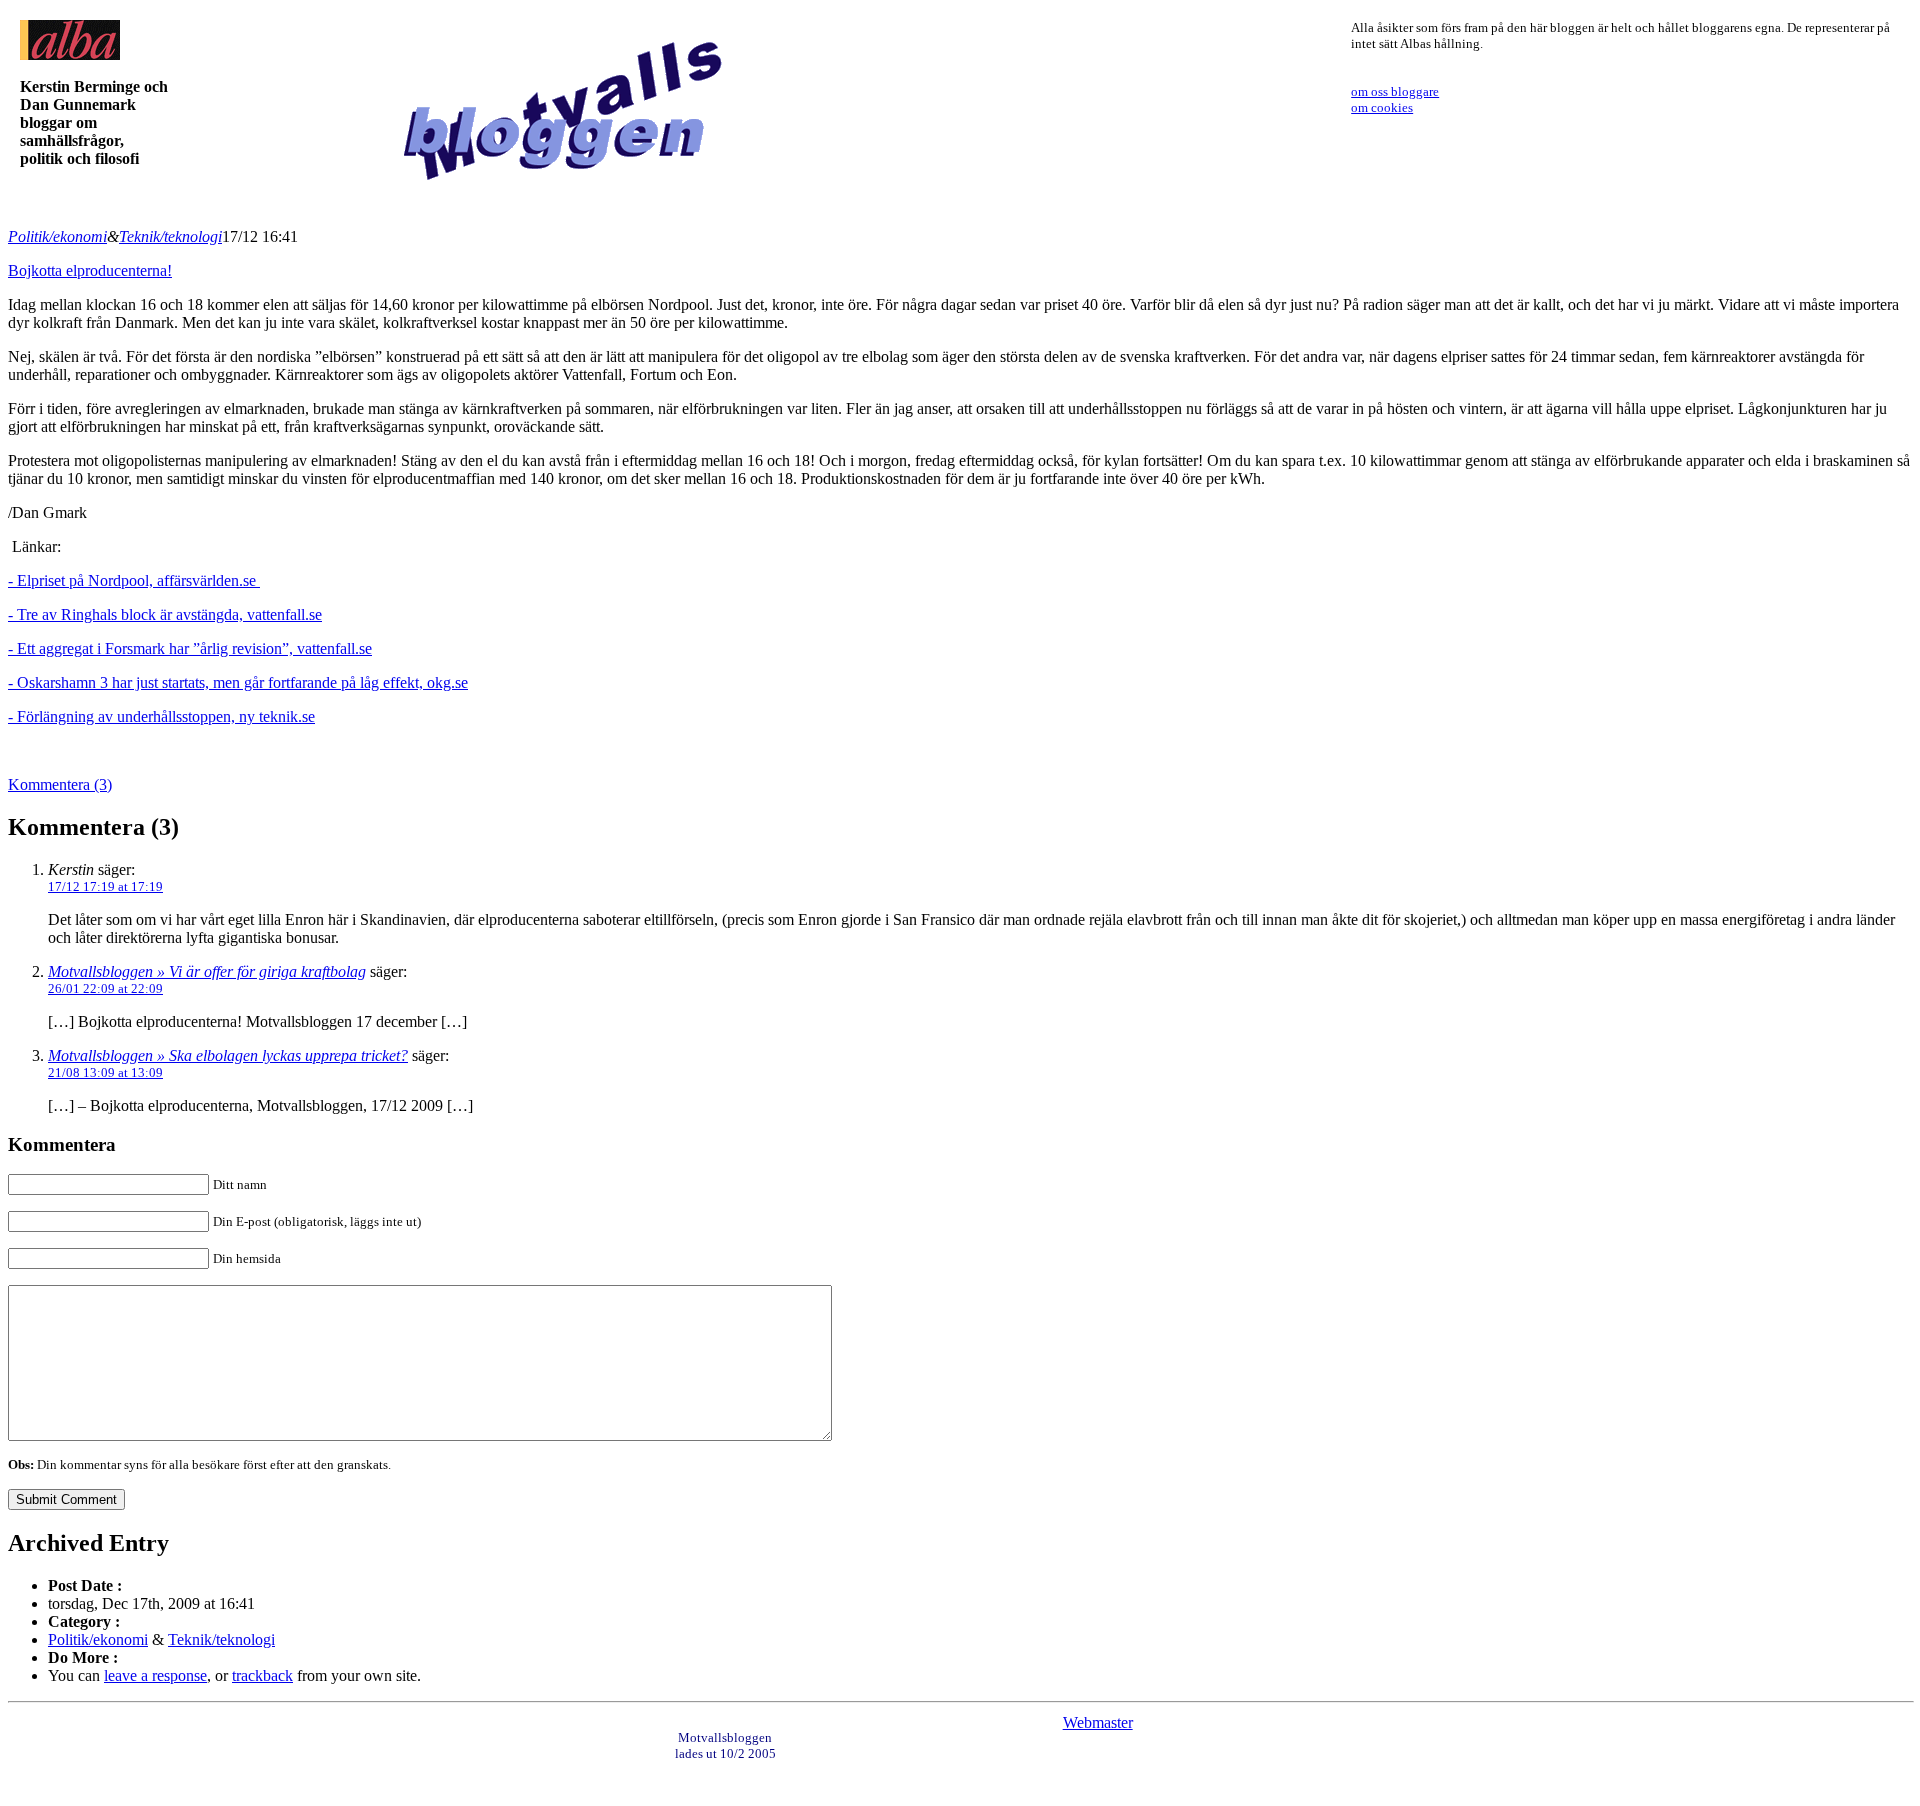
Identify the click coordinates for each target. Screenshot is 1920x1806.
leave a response (155, 1675)
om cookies (1382, 107)
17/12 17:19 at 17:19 (105, 886)
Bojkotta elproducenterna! (90, 270)
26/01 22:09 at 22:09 (105, 988)
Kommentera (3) (60, 784)
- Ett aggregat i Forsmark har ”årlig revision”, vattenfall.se (190, 648)
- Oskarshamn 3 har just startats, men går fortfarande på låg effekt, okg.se (238, 682)
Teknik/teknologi (170, 236)
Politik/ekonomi (57, 236)
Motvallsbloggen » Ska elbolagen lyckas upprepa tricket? (228, 1055)
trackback (262, 1675)
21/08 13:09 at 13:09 (105, 1072)
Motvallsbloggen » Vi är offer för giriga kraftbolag (207, 971)
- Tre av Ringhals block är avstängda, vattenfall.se (165, 614)
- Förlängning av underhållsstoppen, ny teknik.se (161, 716)
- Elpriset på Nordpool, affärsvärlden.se (134, 580)
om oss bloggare (1395, 91)
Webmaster (1098, 1722)
